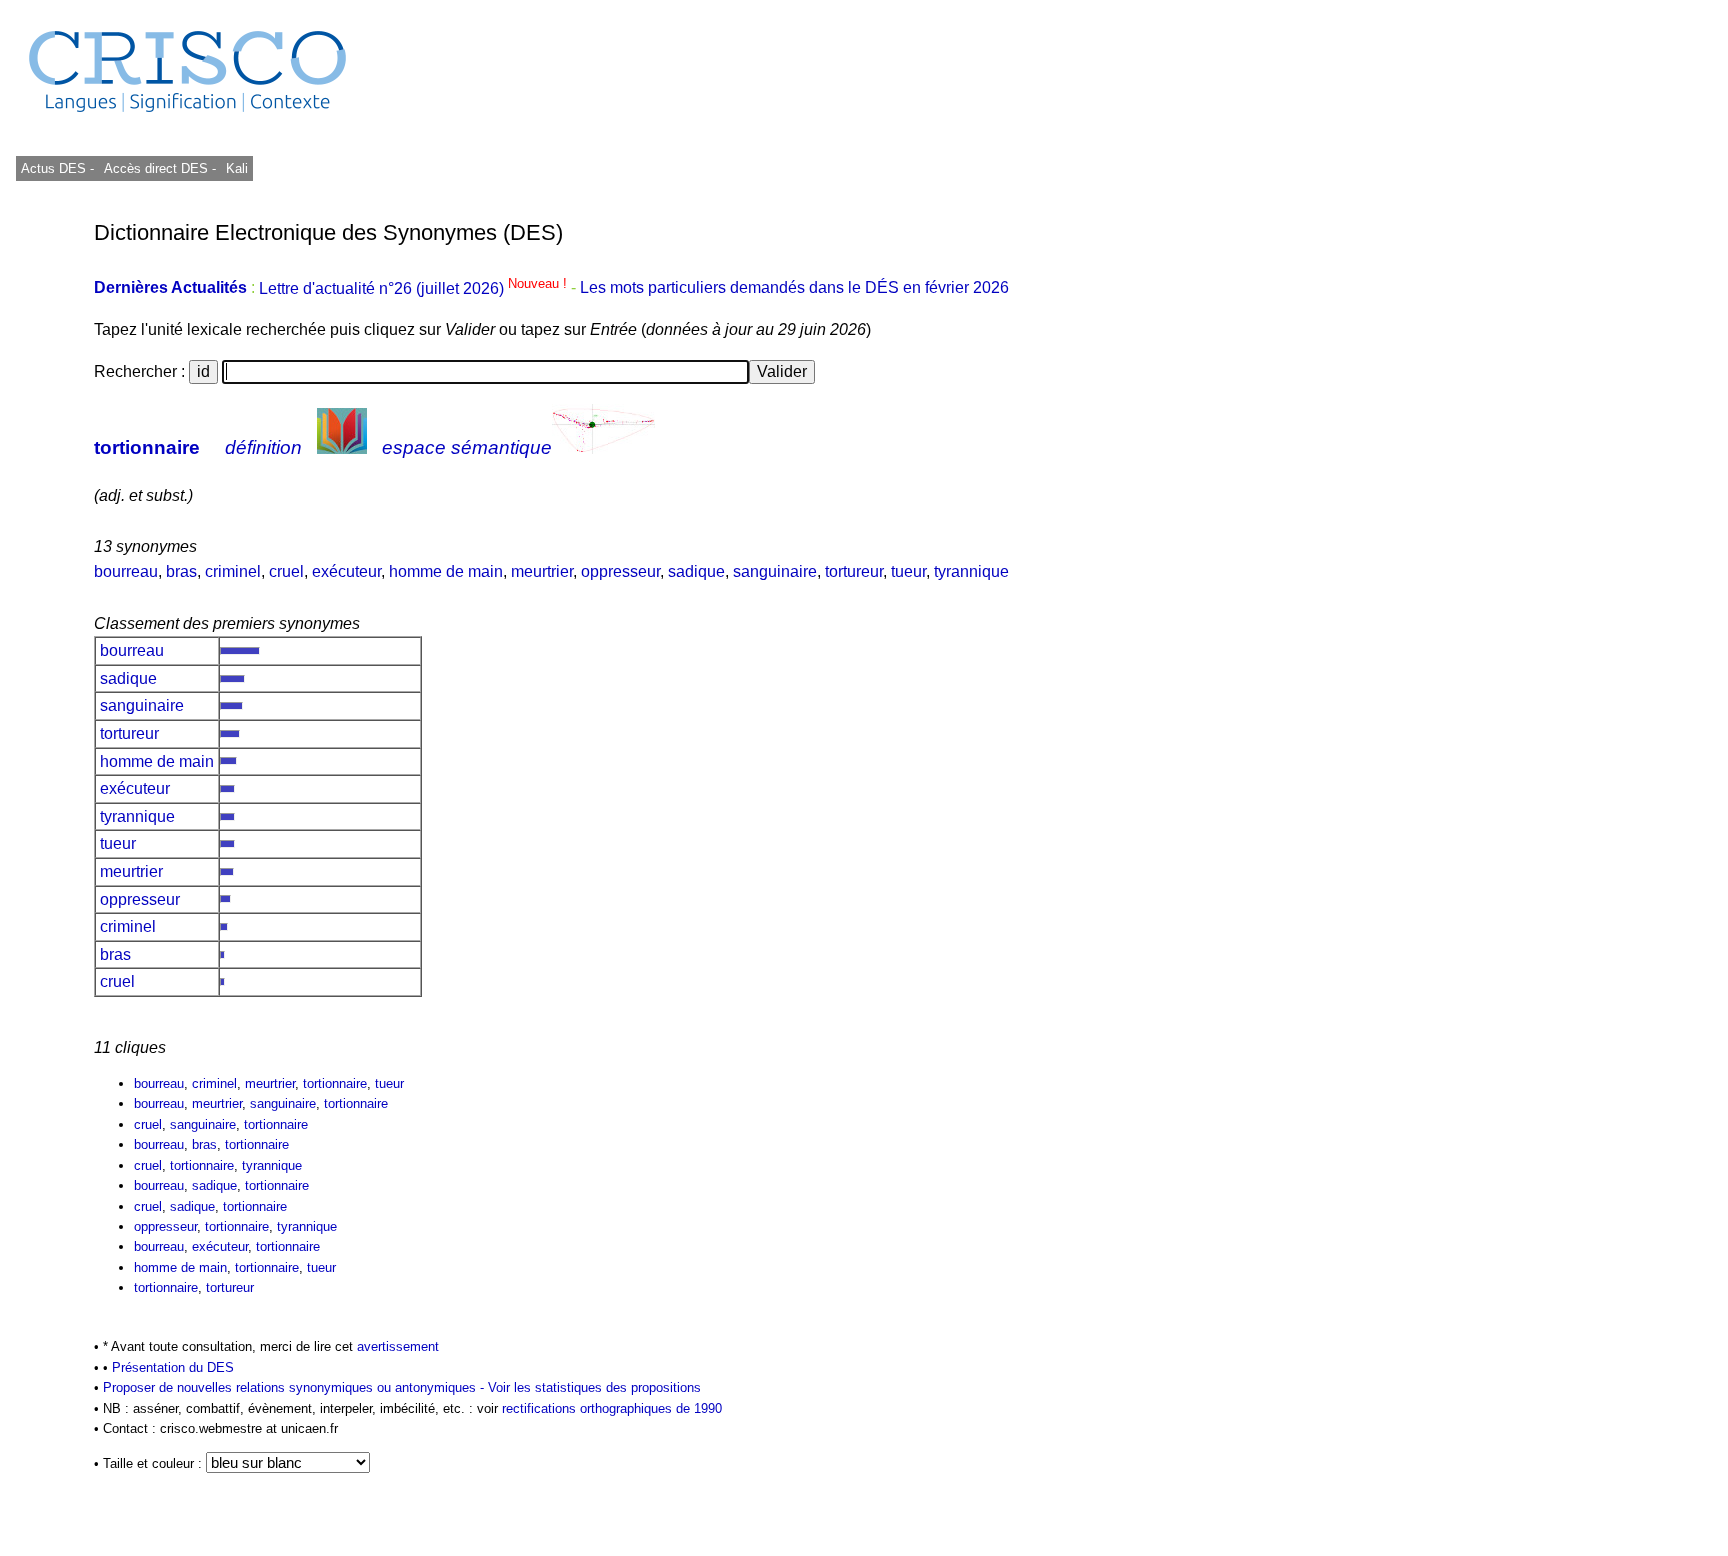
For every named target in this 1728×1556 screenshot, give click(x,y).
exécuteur (346, 571)
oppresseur (620, 571)
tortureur (854, 571)
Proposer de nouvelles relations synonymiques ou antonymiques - (295, 1387)
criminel (233, 571)
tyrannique (971, 571)
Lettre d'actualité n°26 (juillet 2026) (415, 288)
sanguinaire (775, 571)
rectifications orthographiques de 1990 (612, 1408)
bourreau (126, 571)
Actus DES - (57, 168)
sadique (696, 571)
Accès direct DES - (160, 168)
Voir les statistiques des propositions (594, 1387)
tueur (908, 571)
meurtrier (542, 571)
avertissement (398, 1346)
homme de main (446, 571)
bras (181, 571)
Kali (237, 168)
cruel (286, 571)
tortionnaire (147, 447)
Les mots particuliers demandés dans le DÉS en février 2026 (794, 288)
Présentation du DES (173, 1367)
